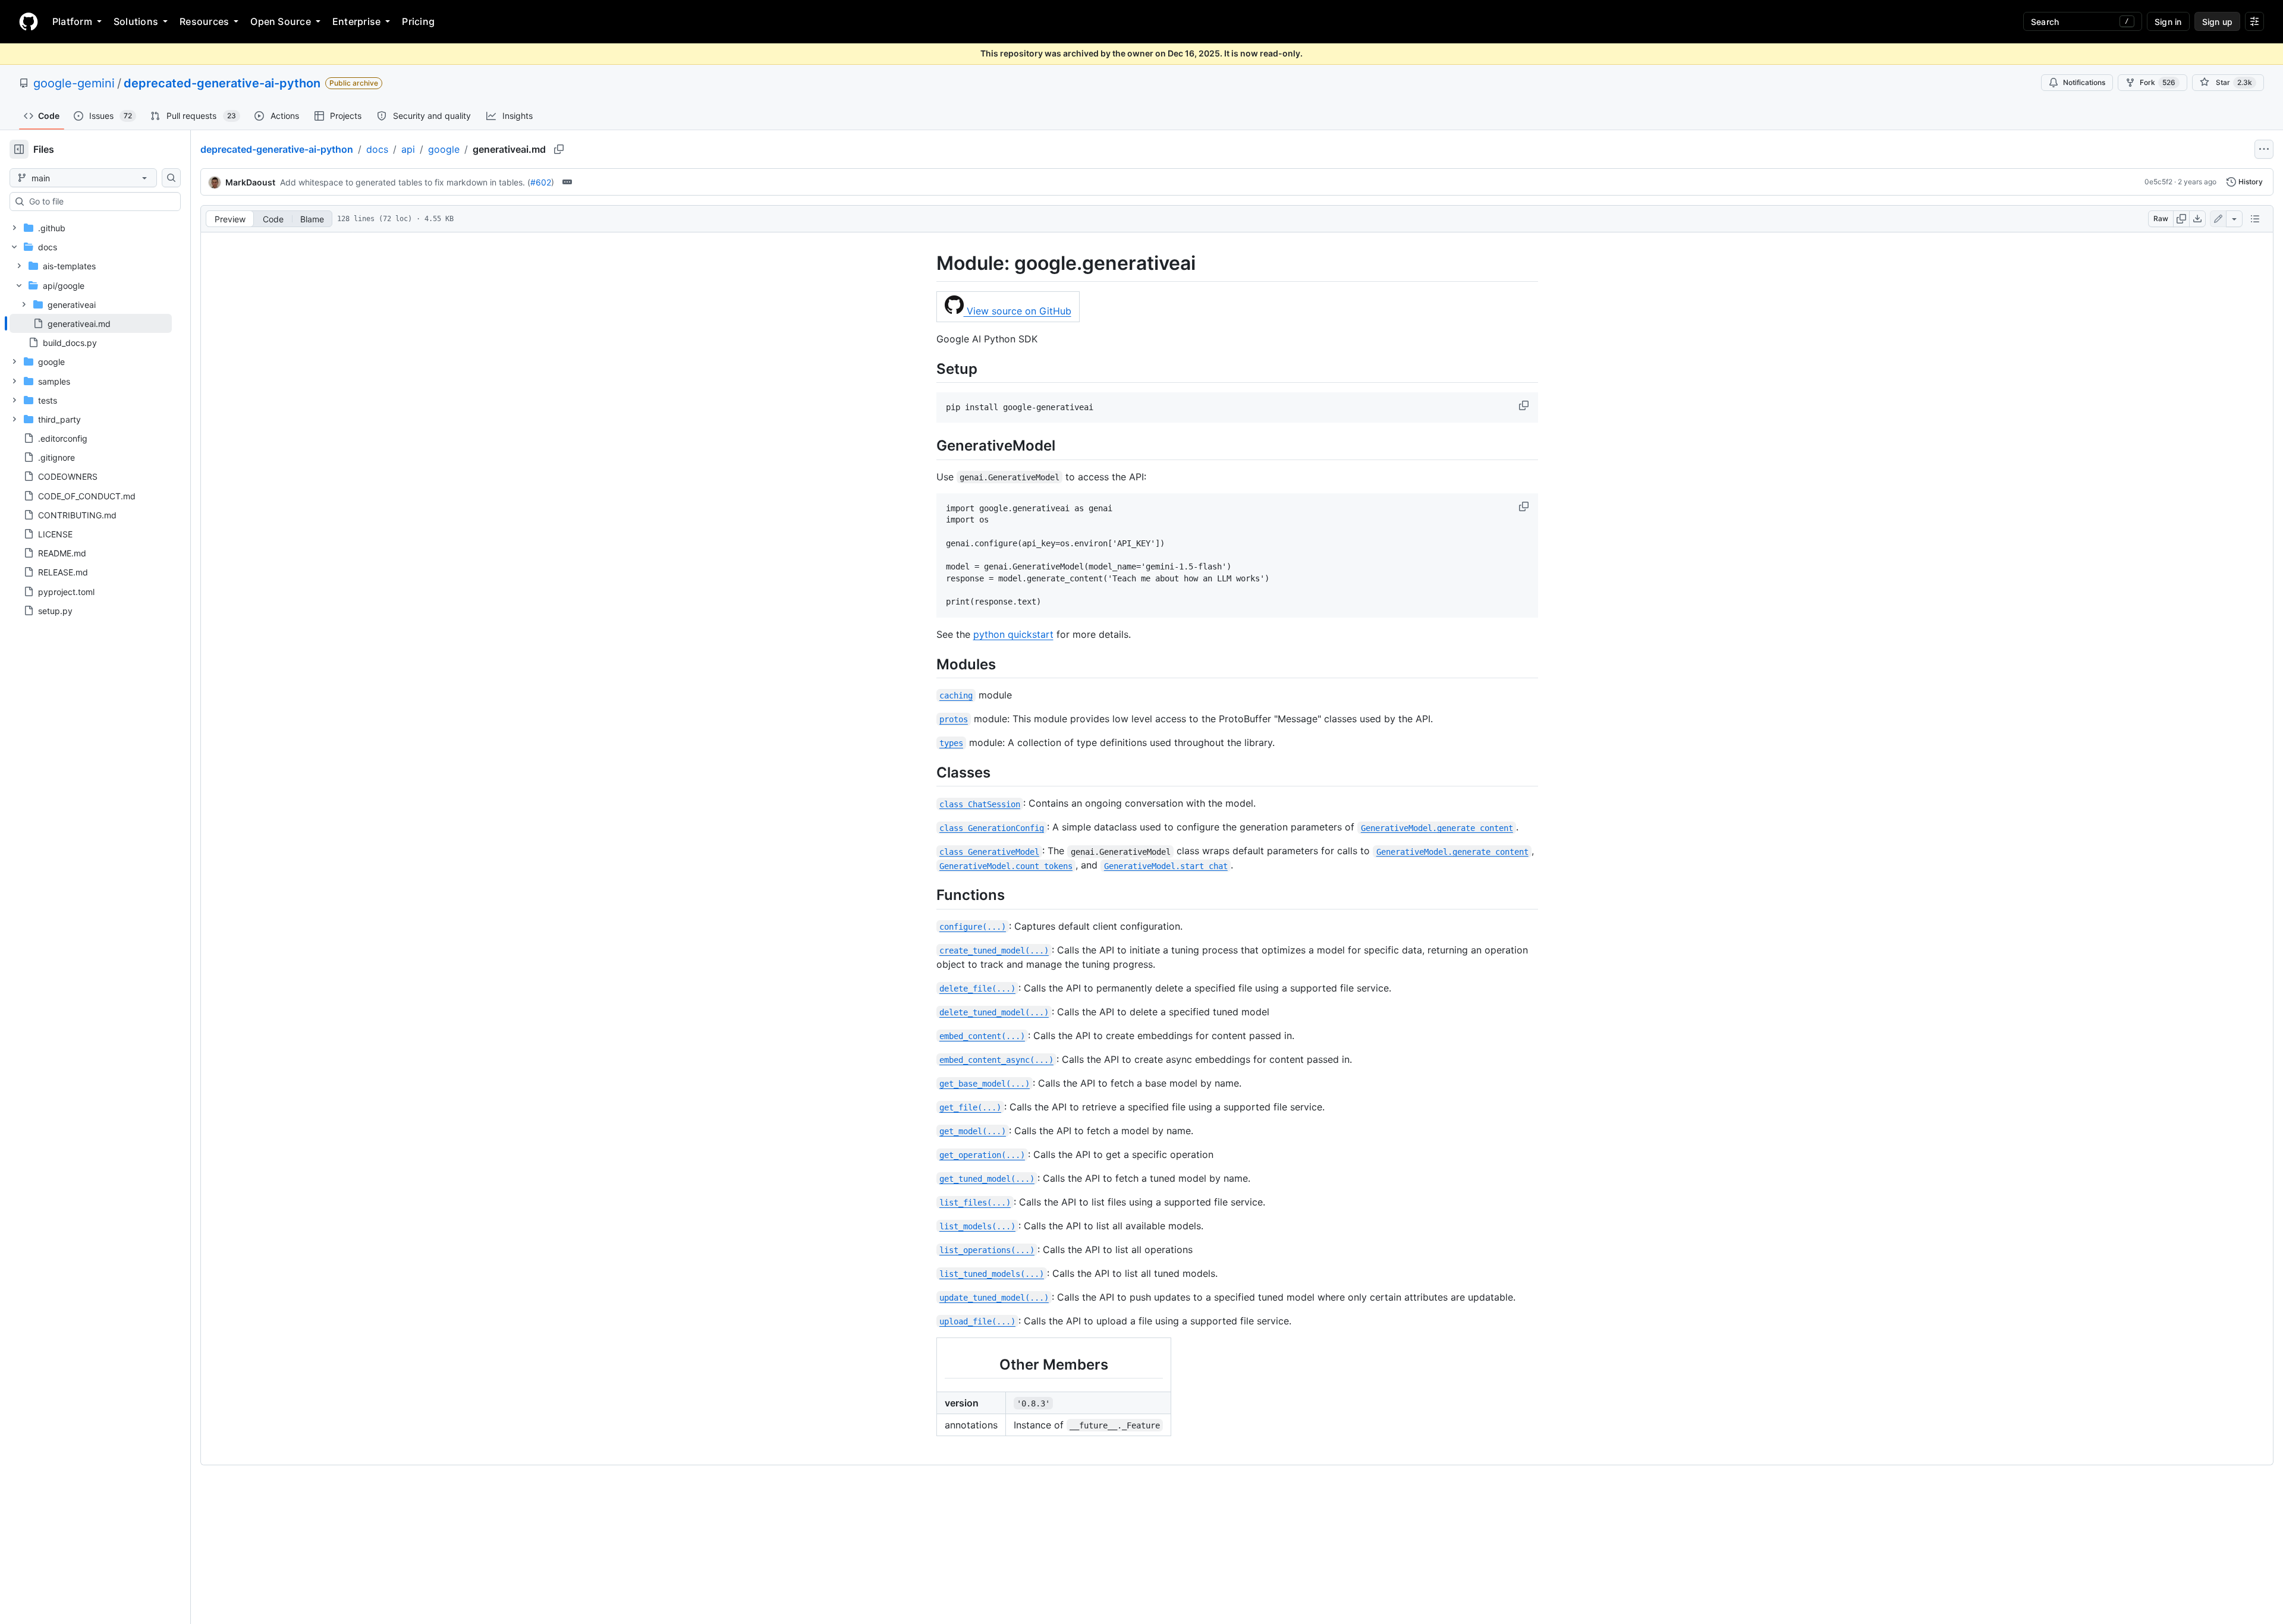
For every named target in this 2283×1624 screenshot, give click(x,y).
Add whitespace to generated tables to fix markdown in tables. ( (405, 182)
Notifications (2084, 82)
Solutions (136, 21)
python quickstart (1013, 634)
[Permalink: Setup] (928, 369)
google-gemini (74, 83)
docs (377, 149)
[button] (1525, 405)
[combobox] (100, 202)
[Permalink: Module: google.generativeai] (928, 263)
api (408, 149)
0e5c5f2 (2158, 182)
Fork (2158, 82)
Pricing (418, 21)
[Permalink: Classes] (928, 772)
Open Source (281, 21)
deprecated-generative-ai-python (222, 83)
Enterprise (356, 21)
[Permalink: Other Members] (936, 1364)
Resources (204, 21)
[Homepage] (29, 21)
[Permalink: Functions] (928, 895)
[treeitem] (91, 323)
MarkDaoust (250, 182)
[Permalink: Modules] (928, 664)
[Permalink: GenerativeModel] (928, 446)
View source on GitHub (1018, 311)
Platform (72, 21)
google (444, 149)
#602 (541, 182)
